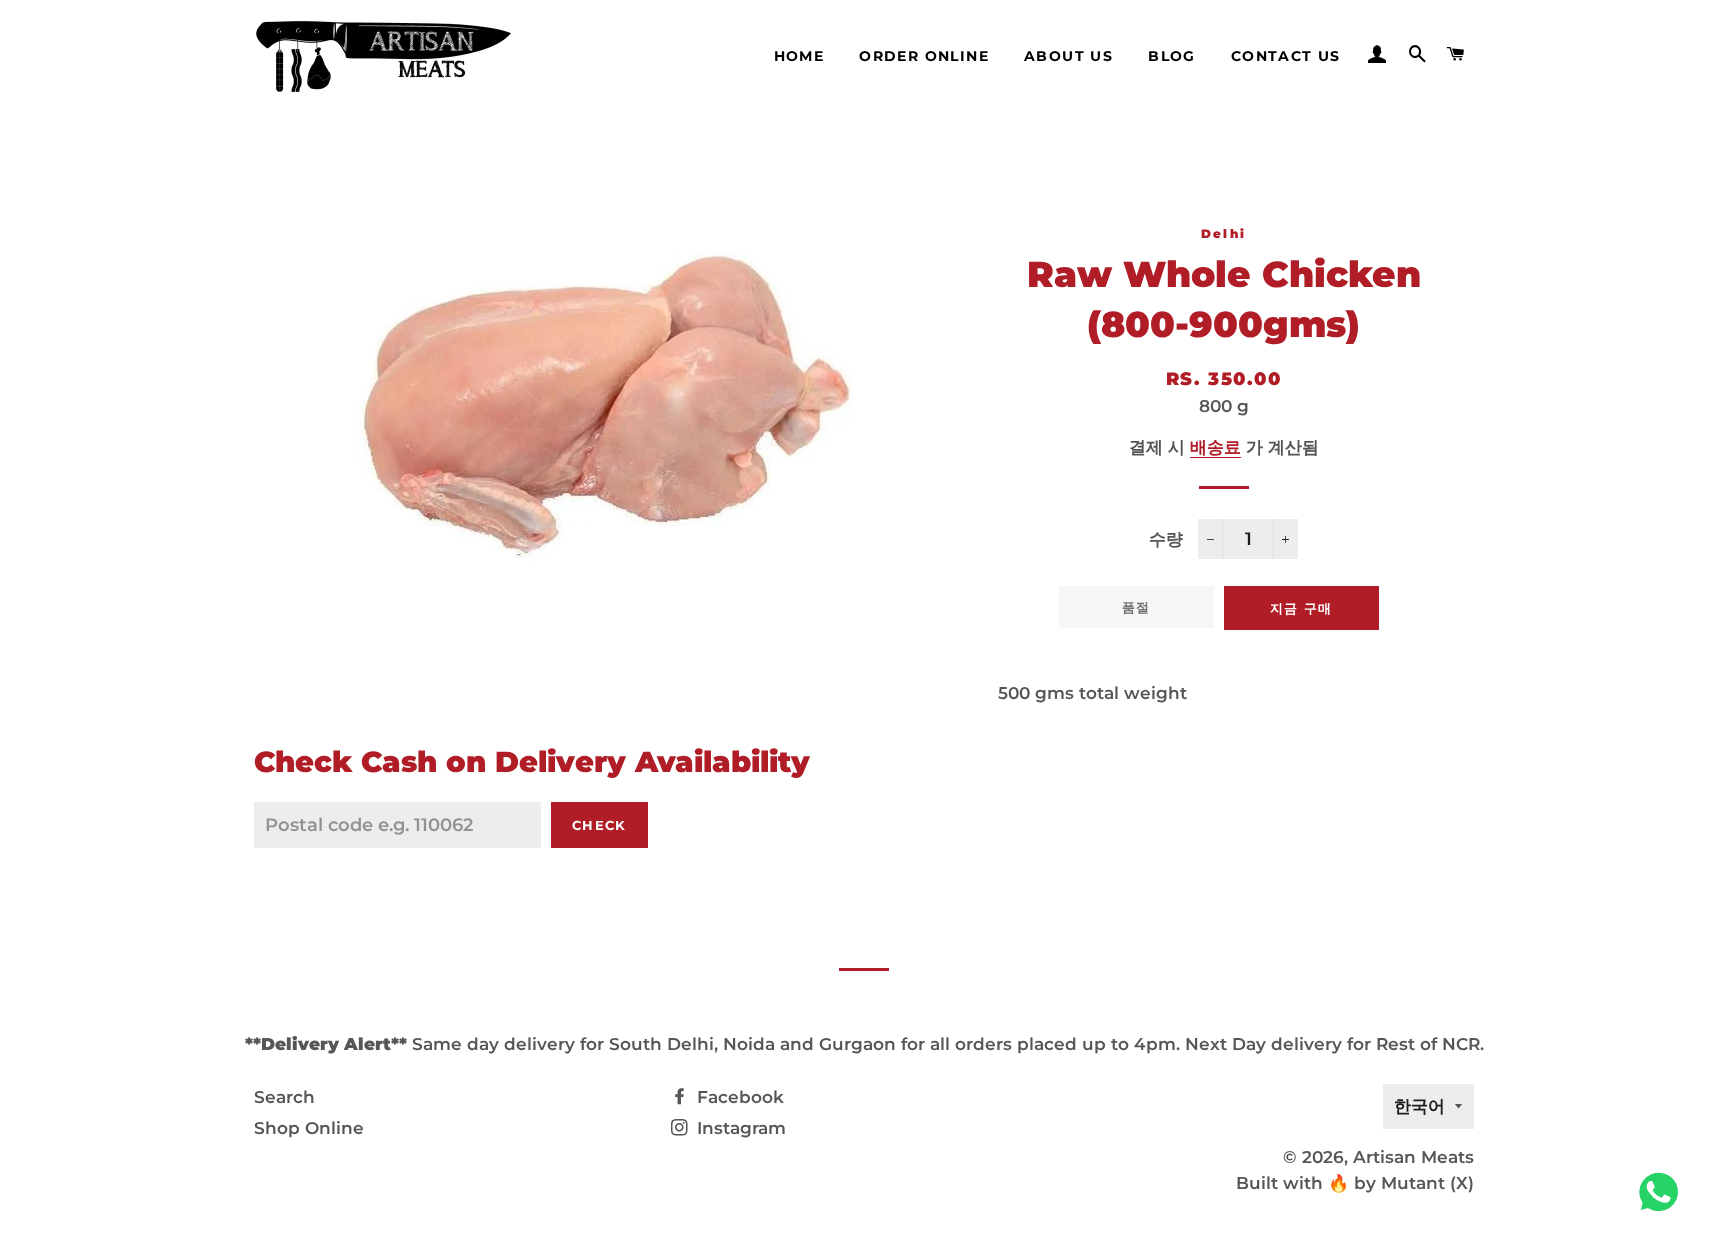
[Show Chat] (1663, 1192)
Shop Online (309, 1128)
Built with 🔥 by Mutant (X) (1355, 1183)
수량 (1166, 539)
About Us (1068, 56)
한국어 (1419, 1106)
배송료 (1215, 447)
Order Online (924, 56)
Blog (1172, 56)
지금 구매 (1301, 608)
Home (799, 56)
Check (599, 825)
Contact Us (1286, 56)
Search (284, 1097)
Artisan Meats (1413, 1157)
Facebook (738, 1097)
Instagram (739, 1128)
